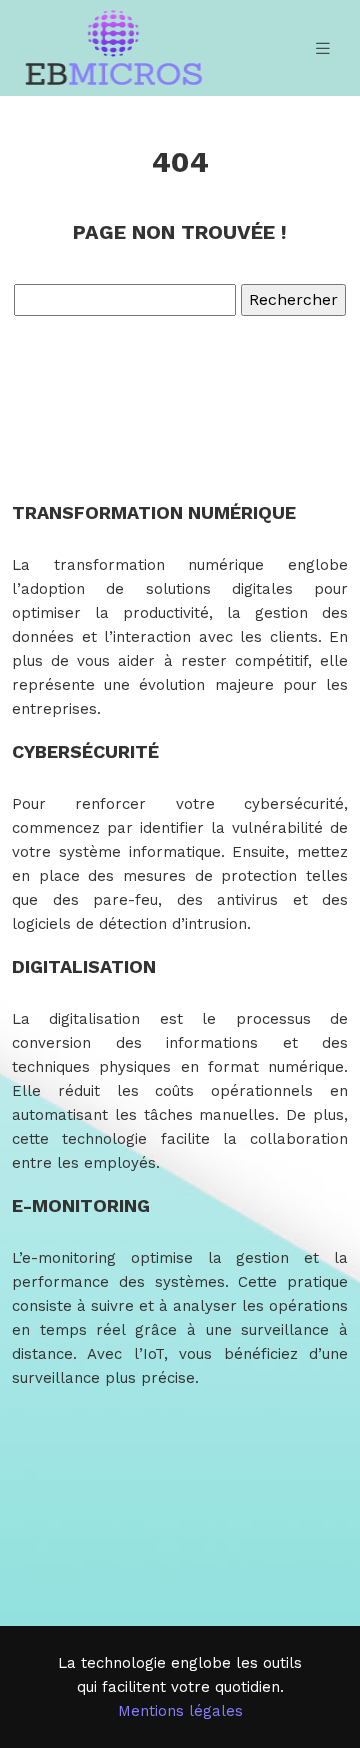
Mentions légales (180, 1711)
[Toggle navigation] (323, 48)
